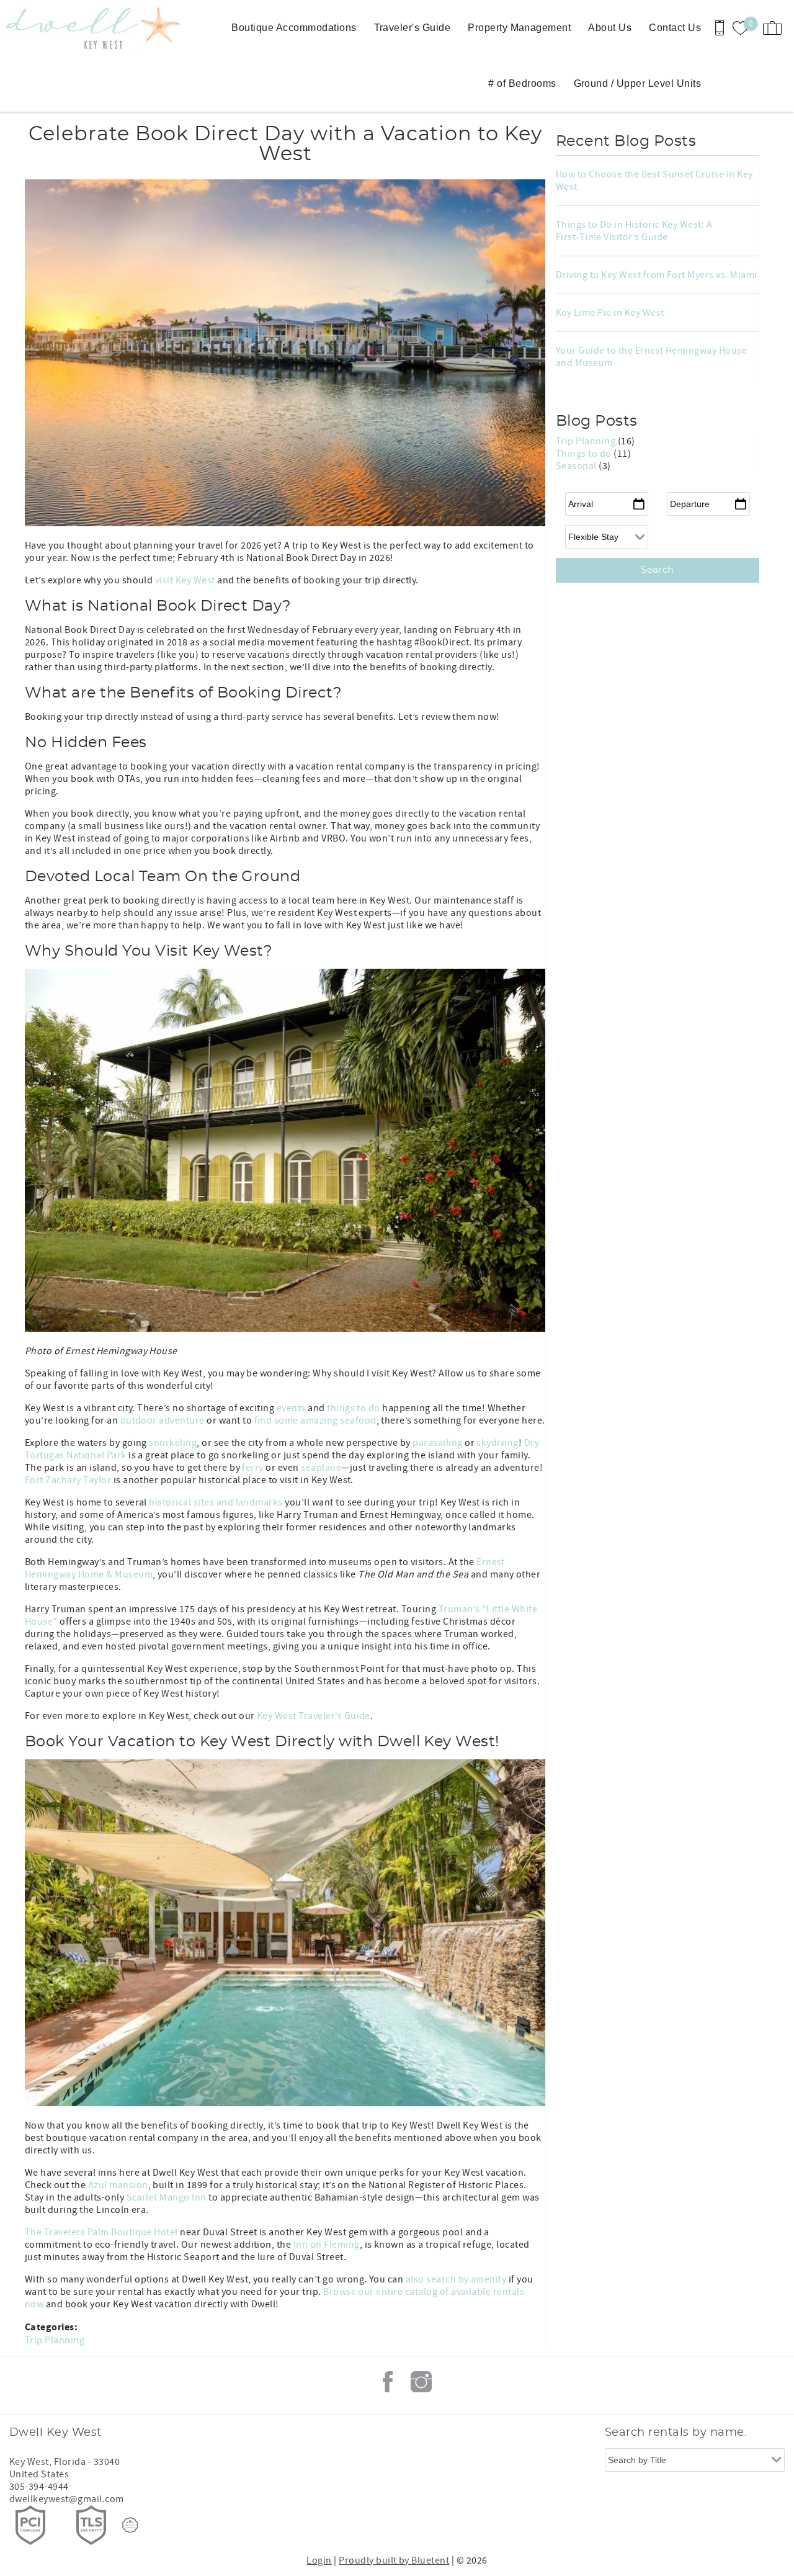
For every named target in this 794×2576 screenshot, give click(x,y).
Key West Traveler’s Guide (314, 1716)
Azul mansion (118, 2185)
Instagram (421, 2382)
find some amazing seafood (315, 1420)
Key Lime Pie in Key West (610, 313)
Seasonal (577, 466)
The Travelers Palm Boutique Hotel (101, 2232)
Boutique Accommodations (294, 28)
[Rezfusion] (130, 2525)
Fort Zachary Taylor (68, 1480)
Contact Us (675, 28)
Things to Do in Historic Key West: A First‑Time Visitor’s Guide (634, 231)
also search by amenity (456, 2279)
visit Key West (185, 580)
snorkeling (173, 1443)
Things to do (585, 454)
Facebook (388, 2382)
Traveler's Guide (413, 28)
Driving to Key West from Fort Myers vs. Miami (657, 275)
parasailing (437, 1443)
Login (319, 2560)
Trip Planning (55, 2340)
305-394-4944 (39, 2487)
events (291, 1408)
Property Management (519, 28)
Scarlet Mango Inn (167, 2197)
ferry (252, 1468)
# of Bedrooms (522, 83)
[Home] (85, 28)
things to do (354, 1408)
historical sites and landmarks (216, 1502)
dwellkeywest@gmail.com (67, 2499)
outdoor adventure (163, 1420)
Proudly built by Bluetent (394, 2560)
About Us (610, 28)
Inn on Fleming (327, 2245)
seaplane (321, 1468)
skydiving (497, 1443)
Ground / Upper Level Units (637, 83)
